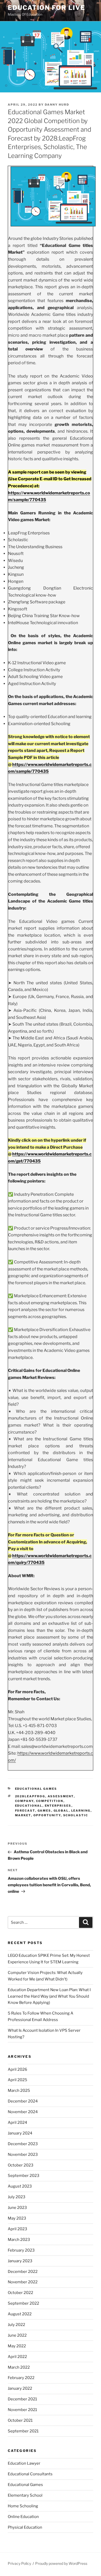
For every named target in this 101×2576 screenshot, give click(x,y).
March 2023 (19, 2240)
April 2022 (17, 2357)
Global (61, 1811)
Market (23, 1815)
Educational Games (36, 1789)
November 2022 (23, 2282)
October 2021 (20, 2420)
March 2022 (19, 2367)
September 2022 (23, 2303)
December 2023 (23, 2144)
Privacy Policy (19, 2563)
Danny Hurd (57, 105)
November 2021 (22, 2410)
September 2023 (24, 2176)
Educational (29, 1806)
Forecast (25, 1811)
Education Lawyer (24, 2463)
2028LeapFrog (30, 1796)
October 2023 (21, 2165)
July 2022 (16, 2325)
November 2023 (23, 2155)
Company (24, 1801)
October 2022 (20, 2293)
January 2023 (20, 2261)
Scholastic (76, 1815)
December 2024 (23, 2101)
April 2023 (17, 2229)
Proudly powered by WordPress (61, 2563)
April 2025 (17, 2080)
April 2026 (17, 2069)
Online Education (23, 2517)
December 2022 (23, 2272)
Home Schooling (23, 2506)
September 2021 (23, 2431)
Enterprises (58, 1806)
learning (81, 1811)
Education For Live (46, 8)
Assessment (61, 1796)
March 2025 (19, 2091)
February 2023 (21, 2250)
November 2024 (23, 2112)
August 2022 (20, 2314)
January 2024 (20, 2133)
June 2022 (17, 2335)
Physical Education (25, 2527)
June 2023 (17, 2208)
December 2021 (22, 2399)
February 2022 (21, 2378)
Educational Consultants (30, 2474)
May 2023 (17, 2218)
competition (50, 1801)
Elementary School (25, 2495)
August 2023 (20, 2186)
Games (44, 1811)
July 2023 (17, 2197)
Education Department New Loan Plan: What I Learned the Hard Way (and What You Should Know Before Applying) (49, 1996)
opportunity (47, 1815)
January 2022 (20, 2388)
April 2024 (17, 2123)
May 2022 (17, 2346)
